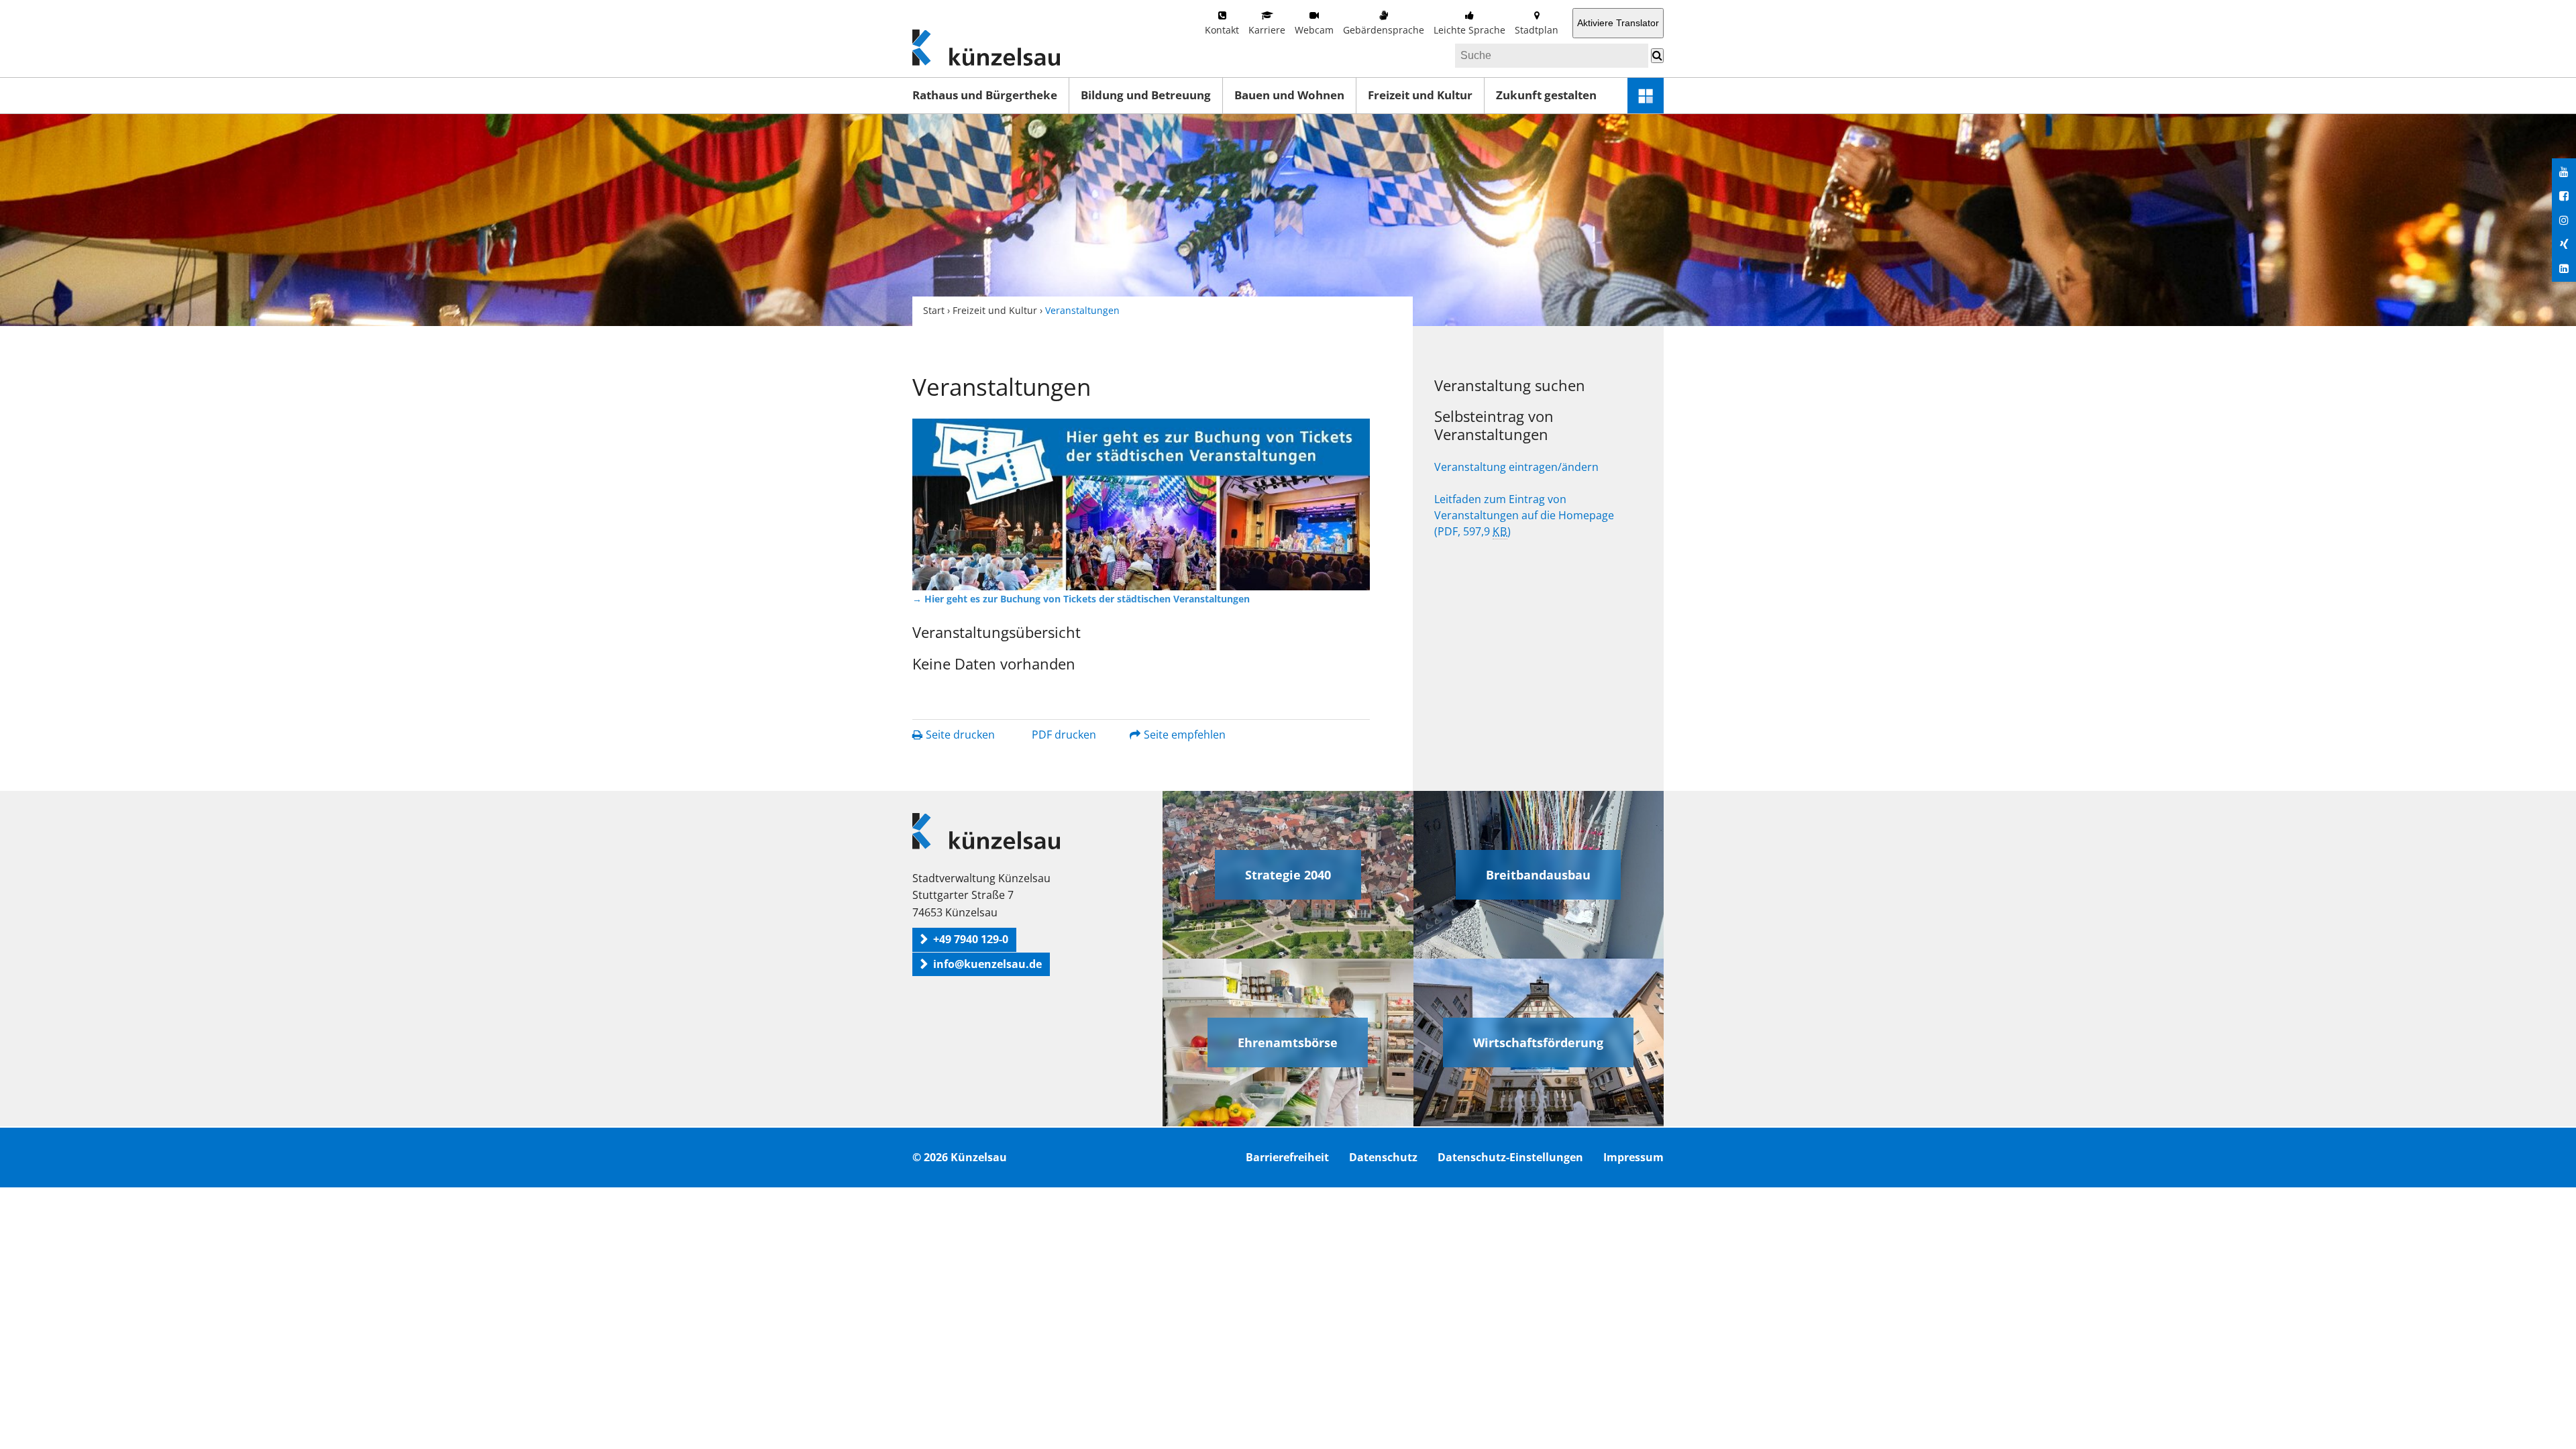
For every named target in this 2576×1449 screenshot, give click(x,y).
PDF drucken (1064, 735)
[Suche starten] (1657, 56)
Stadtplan (1537, 30)
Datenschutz (1383, 1157)
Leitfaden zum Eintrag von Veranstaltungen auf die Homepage (1524, 515)
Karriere (1267, 30)
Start (934, 310)
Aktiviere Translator (1618, 23)
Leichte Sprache (1469, 30)
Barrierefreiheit (1287, 1157)
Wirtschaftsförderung (1538, 1042)
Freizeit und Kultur (1420, 95)
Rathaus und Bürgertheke (985, 95)
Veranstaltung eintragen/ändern (1516, 467)
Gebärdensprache (1384, 30)
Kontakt (1222, 30)
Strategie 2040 (1288, 875)
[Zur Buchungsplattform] (1141, 504)
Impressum (1633, 1157)
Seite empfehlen (1185, 735)
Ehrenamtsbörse (1288, 1042)
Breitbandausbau (1538, 875)
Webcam (1314, 30)
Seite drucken (960, 735)
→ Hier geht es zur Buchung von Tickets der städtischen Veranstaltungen (1081, 599)
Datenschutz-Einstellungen (1510, 1157)
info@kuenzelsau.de (987, 964)
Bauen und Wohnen (1289, 95)
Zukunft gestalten (1546, 95)
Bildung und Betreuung (1146, 95)
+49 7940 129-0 (971, 939)
